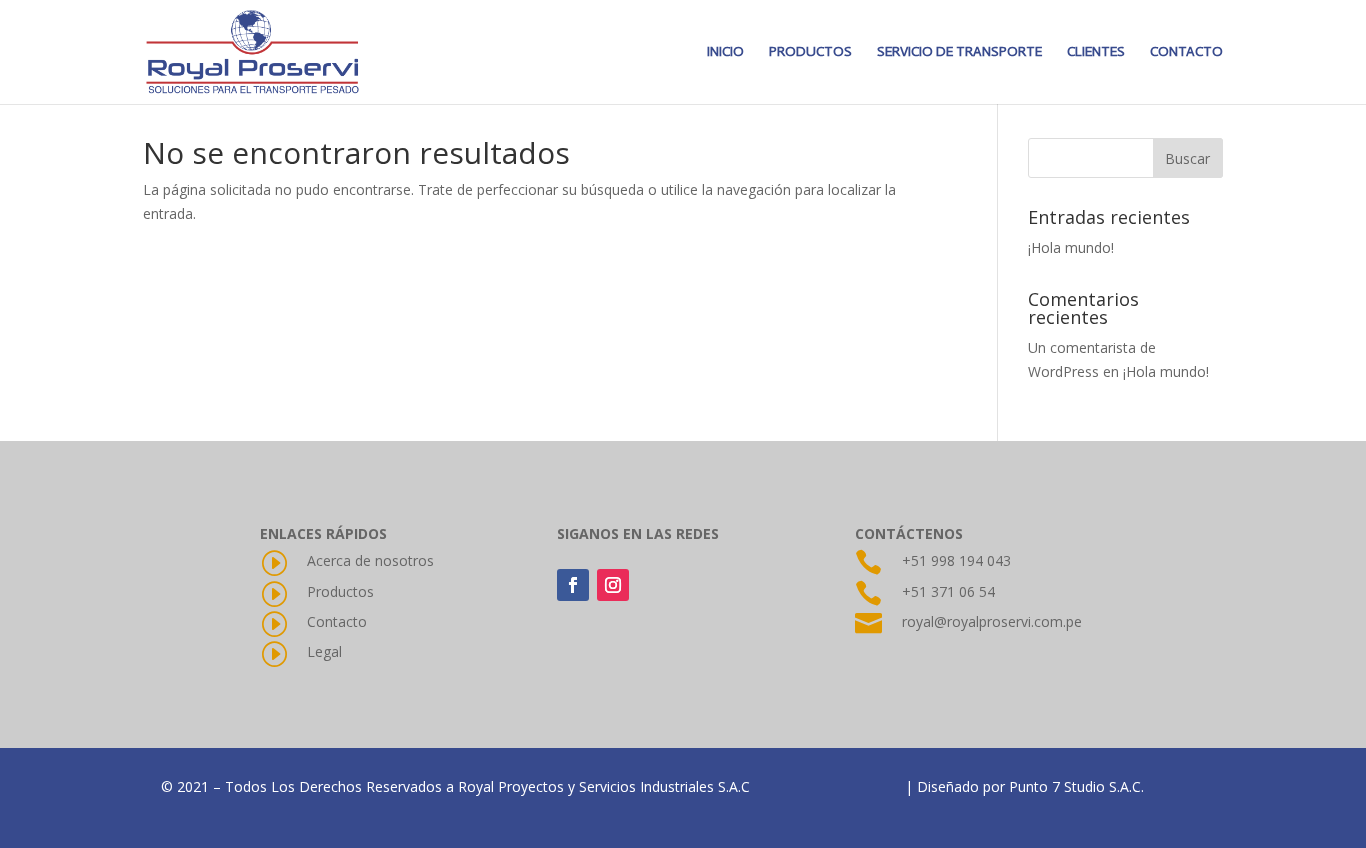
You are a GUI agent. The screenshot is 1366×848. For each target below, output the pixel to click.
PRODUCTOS (810, 52)
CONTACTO (1186, 52)
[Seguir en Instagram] (613, 585)
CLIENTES (1096, 52)
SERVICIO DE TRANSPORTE (959, 52)
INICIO (725, 52)
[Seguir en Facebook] (573, 585)
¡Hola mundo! (1071, 247)
